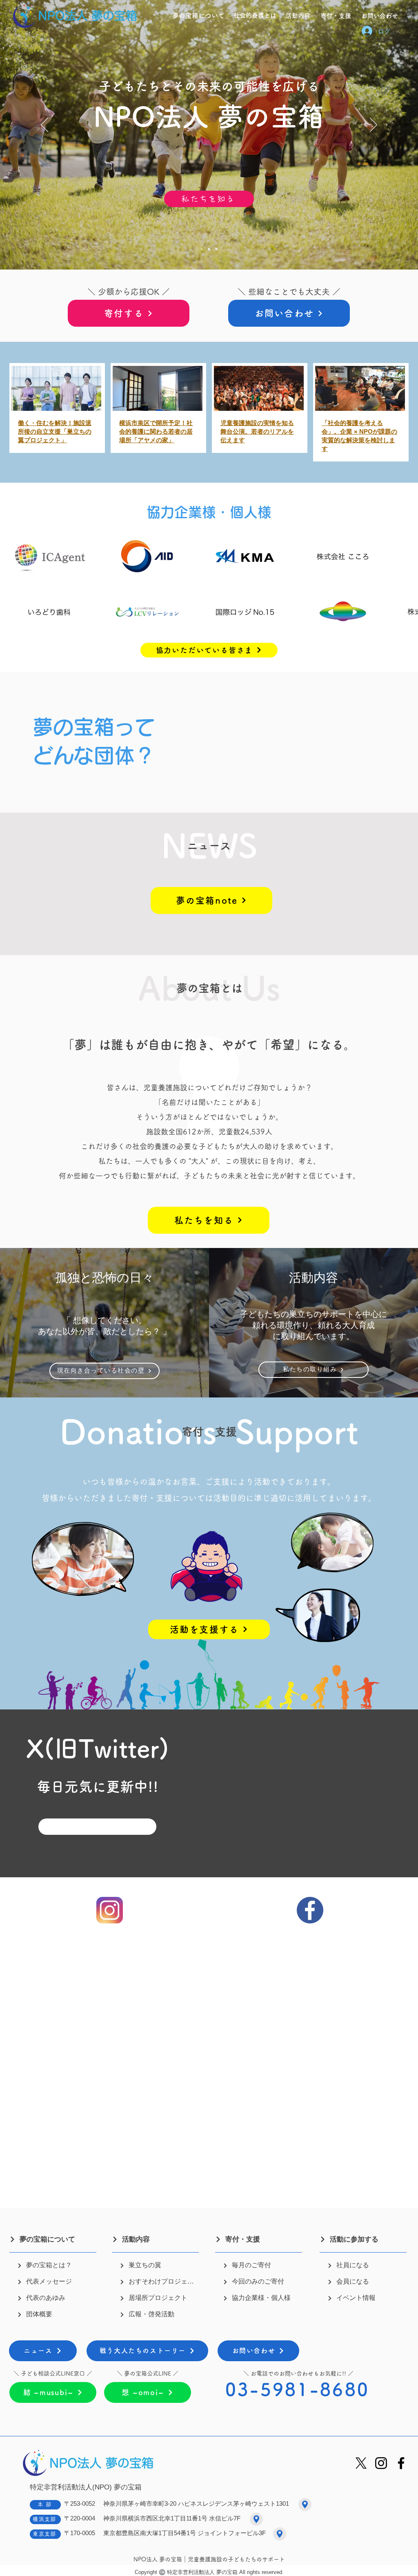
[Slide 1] (209, 249)
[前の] (44, 125)
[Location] (305, 2505)
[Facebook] (401, 2463)
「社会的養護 (340, 423)
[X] (361, 2463)
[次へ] (374, 125)
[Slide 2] (202, 249)
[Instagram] (381, 2463)
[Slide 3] (216, 249)
